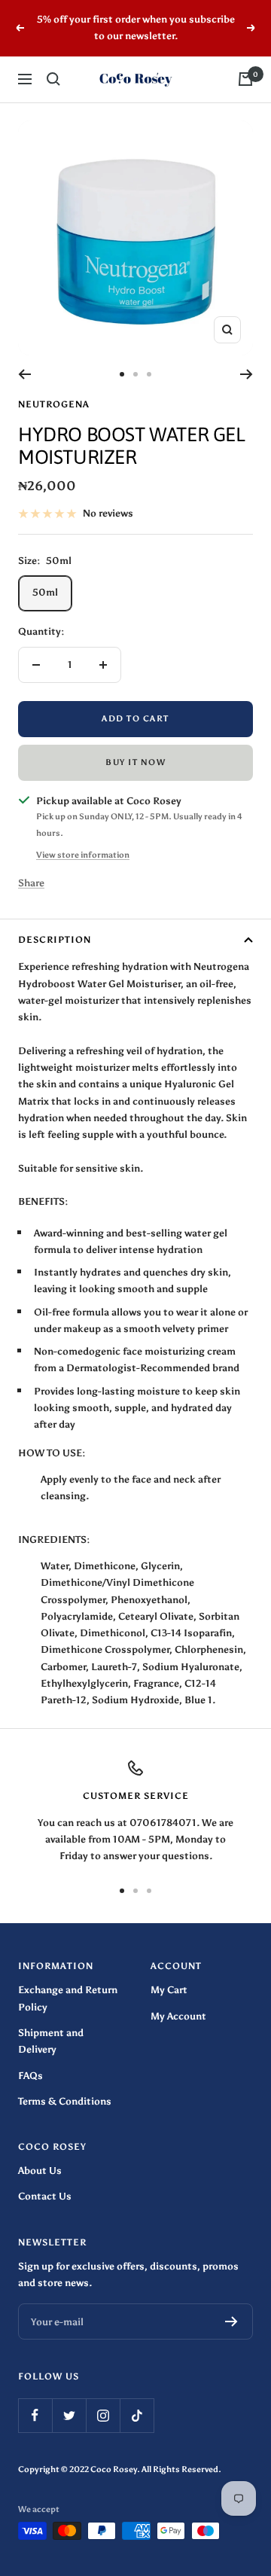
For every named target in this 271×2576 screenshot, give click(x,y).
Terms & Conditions (65, 2101)
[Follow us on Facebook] (35, 2415)
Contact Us (45, 2196)
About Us (40, 2171)
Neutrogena (54, 404)
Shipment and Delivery (51, 2041)
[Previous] (24, 374)
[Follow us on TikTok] (137, 2415)
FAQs (30, 2076)
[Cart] (245, 79)
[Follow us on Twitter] (69, 2415)
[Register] (231, 2321)
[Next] (247, 374)
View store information (83, 855)
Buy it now (135, 762)
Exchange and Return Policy (68, 1998)
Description (55, 940)
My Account (178, 2016)
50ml (45, 592)
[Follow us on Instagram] (103, 2415)
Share (31, 883)
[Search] (53, 79)
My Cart (169, 1990)
